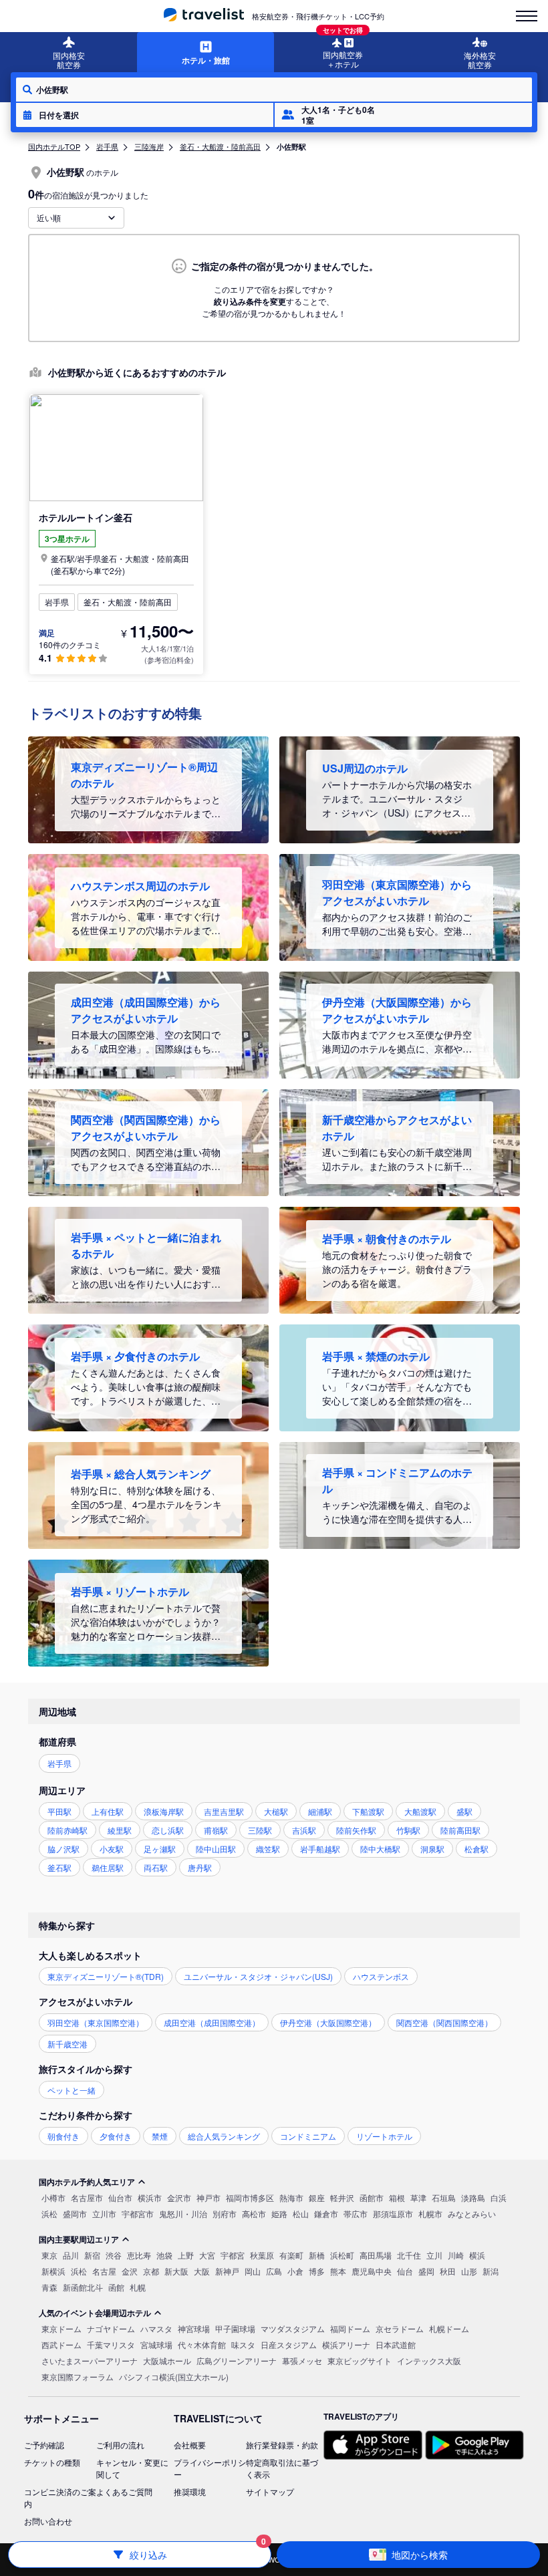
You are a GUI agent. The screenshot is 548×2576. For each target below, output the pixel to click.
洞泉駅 (432, 1849)
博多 (317, 2271)
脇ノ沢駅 (63, 1849)
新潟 (491, 2271)
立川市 (104, 2213)
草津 (418, 2197)
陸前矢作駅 (356, 1830)
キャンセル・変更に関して (132, 2468)
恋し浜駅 (168, 1830)
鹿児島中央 (372, 2271)
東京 (49, 2255)
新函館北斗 (83, 2287)
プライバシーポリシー (210, 2468)
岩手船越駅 (320, 1849)
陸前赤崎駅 (67, 1830)
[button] (145, 115)
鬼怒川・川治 (183, 2213)
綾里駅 (120, 1830)
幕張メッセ (302, 2360)
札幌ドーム (449, 2328)
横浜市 (150, 2197)
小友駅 (112, 1849)
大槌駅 (276, 1811)
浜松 (49, 2213)
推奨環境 (190, 2491)
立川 (434, 2255)
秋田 (448, 2271)
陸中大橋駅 (380, 1849)
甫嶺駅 (216, 1830)
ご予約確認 (44, 2445)
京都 (151, 2271)
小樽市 (53, 2197)
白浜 (499, 2197)
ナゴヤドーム (111, 2328)
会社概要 (190, 2445)
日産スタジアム (289, 2344)
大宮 (207, 2255)
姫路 (279, 2213)
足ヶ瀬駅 (160, 1849)
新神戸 (227, 2271)
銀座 (317, 2197)
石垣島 (444, 2197)
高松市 (254, 2213)
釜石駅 (59, 1867)
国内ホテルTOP (54, 146)
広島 (274, 2271)
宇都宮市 (138, 2213)
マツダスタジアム (293, 2328)
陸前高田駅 (460, 1830)
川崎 (456, 2255)
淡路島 (473, 2197)
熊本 (338, 2271)
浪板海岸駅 (164, 1811)
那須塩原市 (393, 2213)
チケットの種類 (52, 2462)
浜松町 (342, 2255)
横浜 (477, 2255)
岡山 (253, 2271)
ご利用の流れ (120, 2445)
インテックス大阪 (429, 2360)
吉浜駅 (304, 1830)
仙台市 (120, 2197)
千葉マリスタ (111, 2344)
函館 (116, 2287)
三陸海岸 (149, 146)
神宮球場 (194, 2328)
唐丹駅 (200, 1867)
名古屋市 (87, 2197)
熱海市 (291, 2197)
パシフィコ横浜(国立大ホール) (174, 2377)
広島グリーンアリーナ (237, 2360)
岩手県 (107, 146)
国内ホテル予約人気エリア (87, 2182)
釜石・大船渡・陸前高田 (220, 146)
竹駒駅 (408, 1830)
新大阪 (176, 2271)
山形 (469, 2271)
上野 (186, 2255)
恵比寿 (139, 2255)
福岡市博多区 (250, 2197)
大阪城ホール (167, 2360)
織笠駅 (268, 1849)
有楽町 (291, 2255)
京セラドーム (400, 2328)
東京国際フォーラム (78, 2377)
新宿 (92, 2255)
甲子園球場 (235, 2328)
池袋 (164, 2255)
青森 (49, 2287)
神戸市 (209, 2197)
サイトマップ (270, 2491)
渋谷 (114, 2255)
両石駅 (156, 1867)
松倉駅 (476, 1849)
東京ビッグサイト (360, 2360)
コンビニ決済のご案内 (60, 2497)
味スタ (243, 2344)
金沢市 (179, 2197)
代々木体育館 (202, 2344)
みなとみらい (472, 2213)
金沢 (130, 2271)
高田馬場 (376, 2255)
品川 (71, 2255)
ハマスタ (156, 2328)
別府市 (225, 2213)
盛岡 (426, 2271)
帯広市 (356, 2213)
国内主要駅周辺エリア (79, 2239)
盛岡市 (75, 2213)
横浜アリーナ (346, 2344)
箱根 (397, 2197)
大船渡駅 (420, 1811)
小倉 (295, 2271)
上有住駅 (108, 1811)
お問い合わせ (48, 2521)
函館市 (372, 2197)
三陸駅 (260, 1830)
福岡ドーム (350, 2328)
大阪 (202, 2271)
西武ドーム (61, 2344)
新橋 (317, 2255)
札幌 (138, 2287)
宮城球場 (156, 2344)
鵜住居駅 (108, 1867)
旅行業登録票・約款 (282, 2445)
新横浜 (53, 2271)
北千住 (409, 2255)
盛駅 (464, 1811)
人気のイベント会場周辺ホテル (95, 2313)
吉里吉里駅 (224, 1811)
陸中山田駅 (216, 1849)
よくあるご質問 (124, 2491)
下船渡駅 (368, 1811)
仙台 (405, 2271)
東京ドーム (61, 2328)
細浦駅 (320, 1811)
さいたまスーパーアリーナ (90, 2360)
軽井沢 (342, 2197)
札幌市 (430, 2213)
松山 (301, 2213)
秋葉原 (262, 2255)
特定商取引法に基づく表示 (282, 2468)
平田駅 (59, 1811)
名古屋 (104, 2271)
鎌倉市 (326, 2213)
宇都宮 (233, 2255)
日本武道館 (396, 2344)
